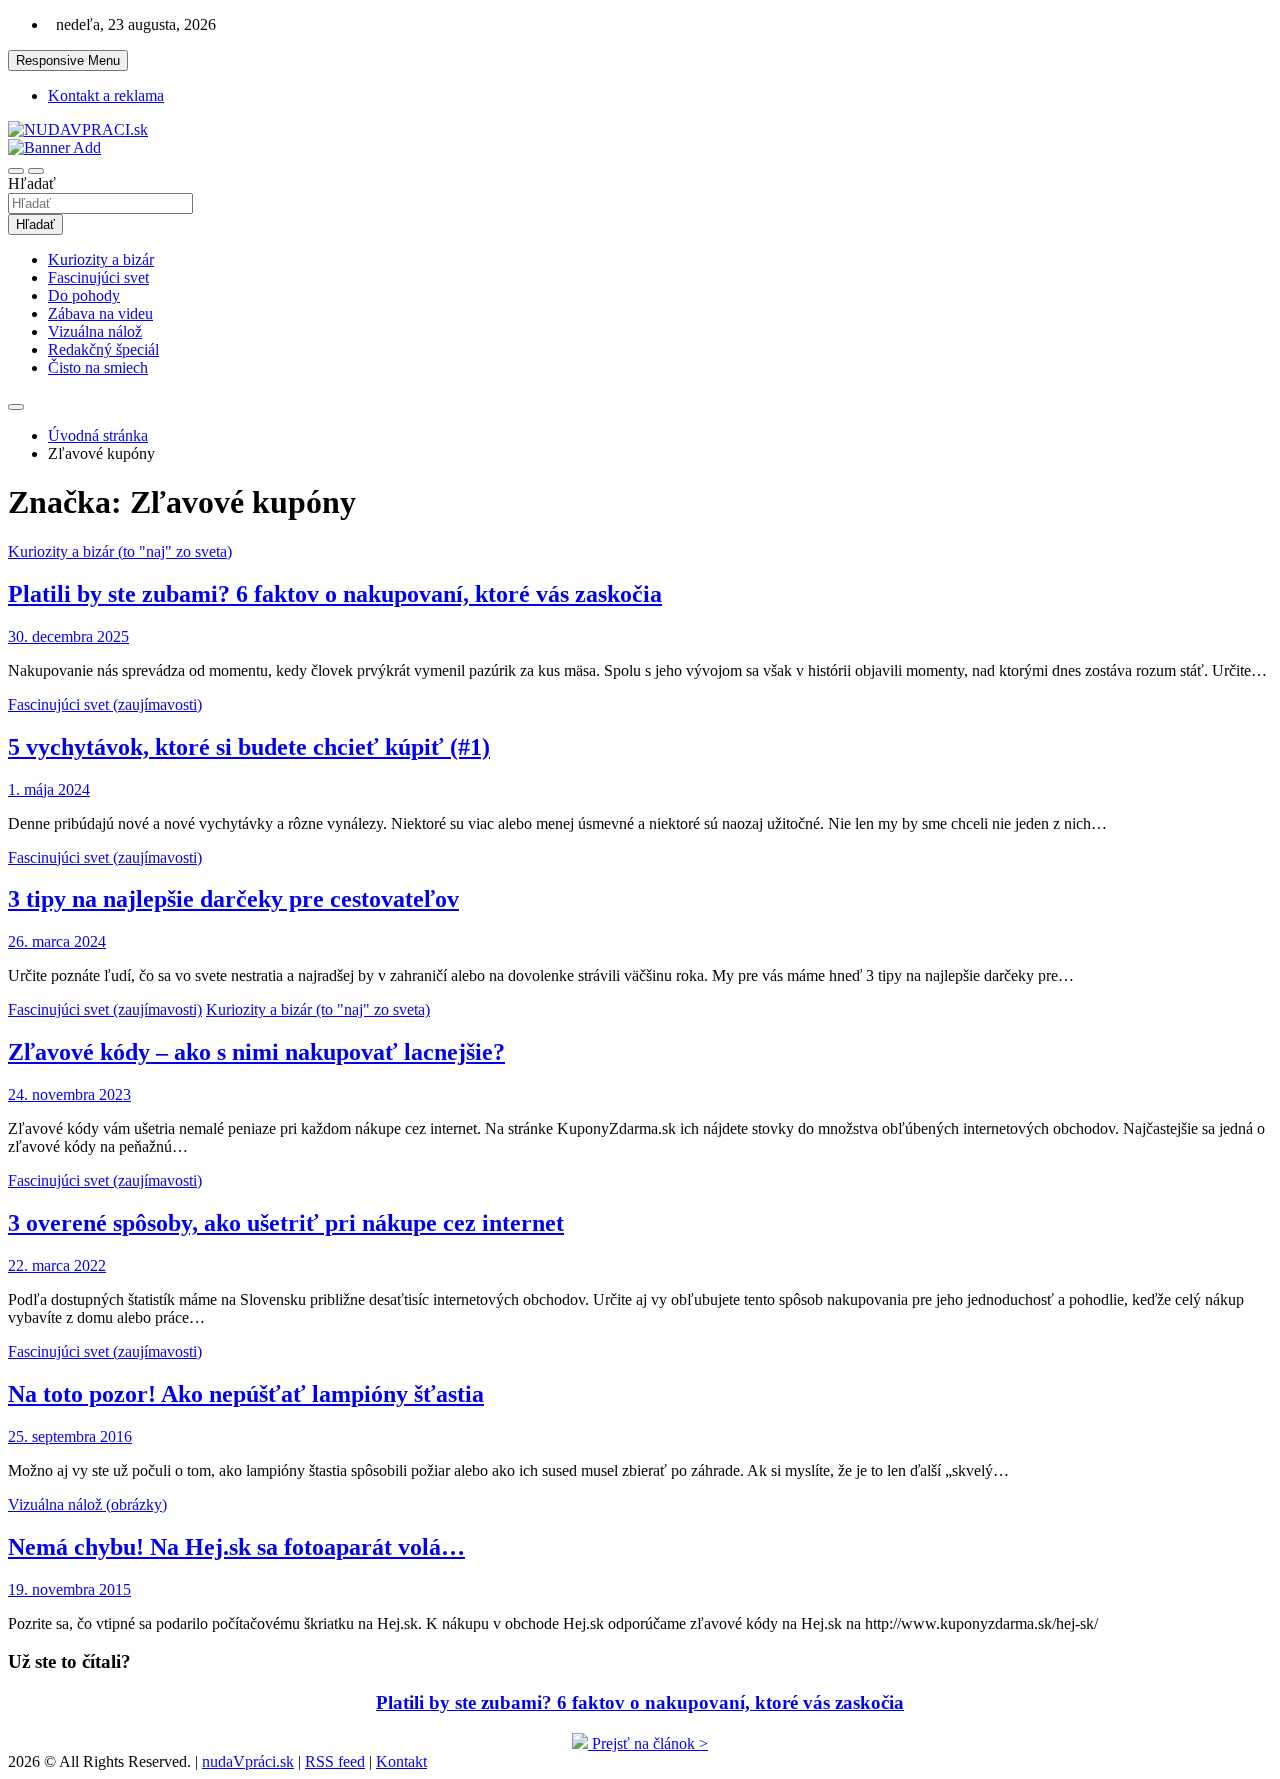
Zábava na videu (100, 313)
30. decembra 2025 (68, 636)
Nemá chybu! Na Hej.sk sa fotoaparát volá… (236, 1547)
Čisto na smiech (98, 367)
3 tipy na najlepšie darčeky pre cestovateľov (233, 899)
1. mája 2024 (49, 789)
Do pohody (84, 295)
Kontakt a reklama (106, 95)
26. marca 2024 (57, 941)
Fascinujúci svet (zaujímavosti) (105, 704)
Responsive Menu (68, 60)
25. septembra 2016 (70, 1436)
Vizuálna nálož (95, 331)
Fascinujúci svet (98, 277)
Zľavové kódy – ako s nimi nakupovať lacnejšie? (256, 1052)
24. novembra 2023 (69, 1094)
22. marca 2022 (57, 1265)
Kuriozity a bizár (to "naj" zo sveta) (120, 551)
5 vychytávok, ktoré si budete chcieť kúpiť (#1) (249, 747)
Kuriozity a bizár (101, 259)
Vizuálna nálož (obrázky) (87, 1504)
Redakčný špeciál (103, 349)
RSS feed (335, 1761)
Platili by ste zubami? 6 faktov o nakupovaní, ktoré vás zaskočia (335, 594)
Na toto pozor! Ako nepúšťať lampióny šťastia (246, 1394)
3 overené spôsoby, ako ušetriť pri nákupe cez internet (286, 1223)
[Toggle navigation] (16, 171)
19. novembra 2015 (69, 1589)
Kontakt (401, 1761)
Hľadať (32, 183)
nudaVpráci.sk (248, 1761)
